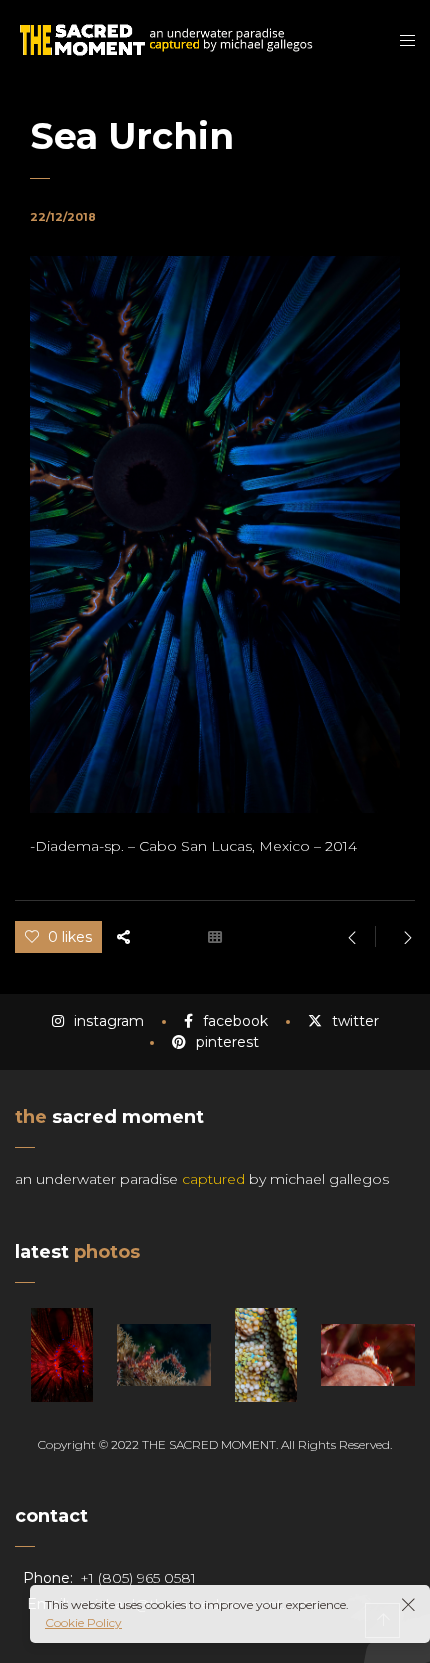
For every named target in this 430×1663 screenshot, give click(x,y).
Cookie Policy (83, 1622)
